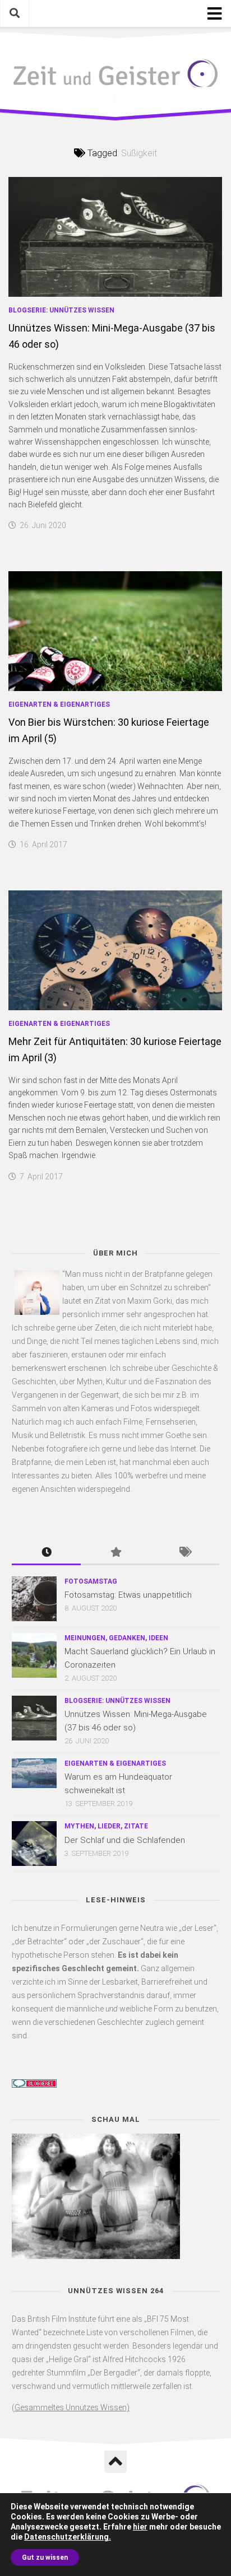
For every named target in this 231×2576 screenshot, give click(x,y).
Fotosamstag (91, 1581)
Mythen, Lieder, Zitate (106, 1826)
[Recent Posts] (46, 1553)
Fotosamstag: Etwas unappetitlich (128, 1595)
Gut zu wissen (45, 2558)
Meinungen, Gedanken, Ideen (116, 1638)
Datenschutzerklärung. (68, 2537)
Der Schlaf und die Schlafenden (125, 1840)
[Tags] (185, 1553)
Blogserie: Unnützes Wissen (61, 310)
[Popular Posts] (115, 1553)
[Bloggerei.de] (34, 2085)
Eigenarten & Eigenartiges (59, 704)
